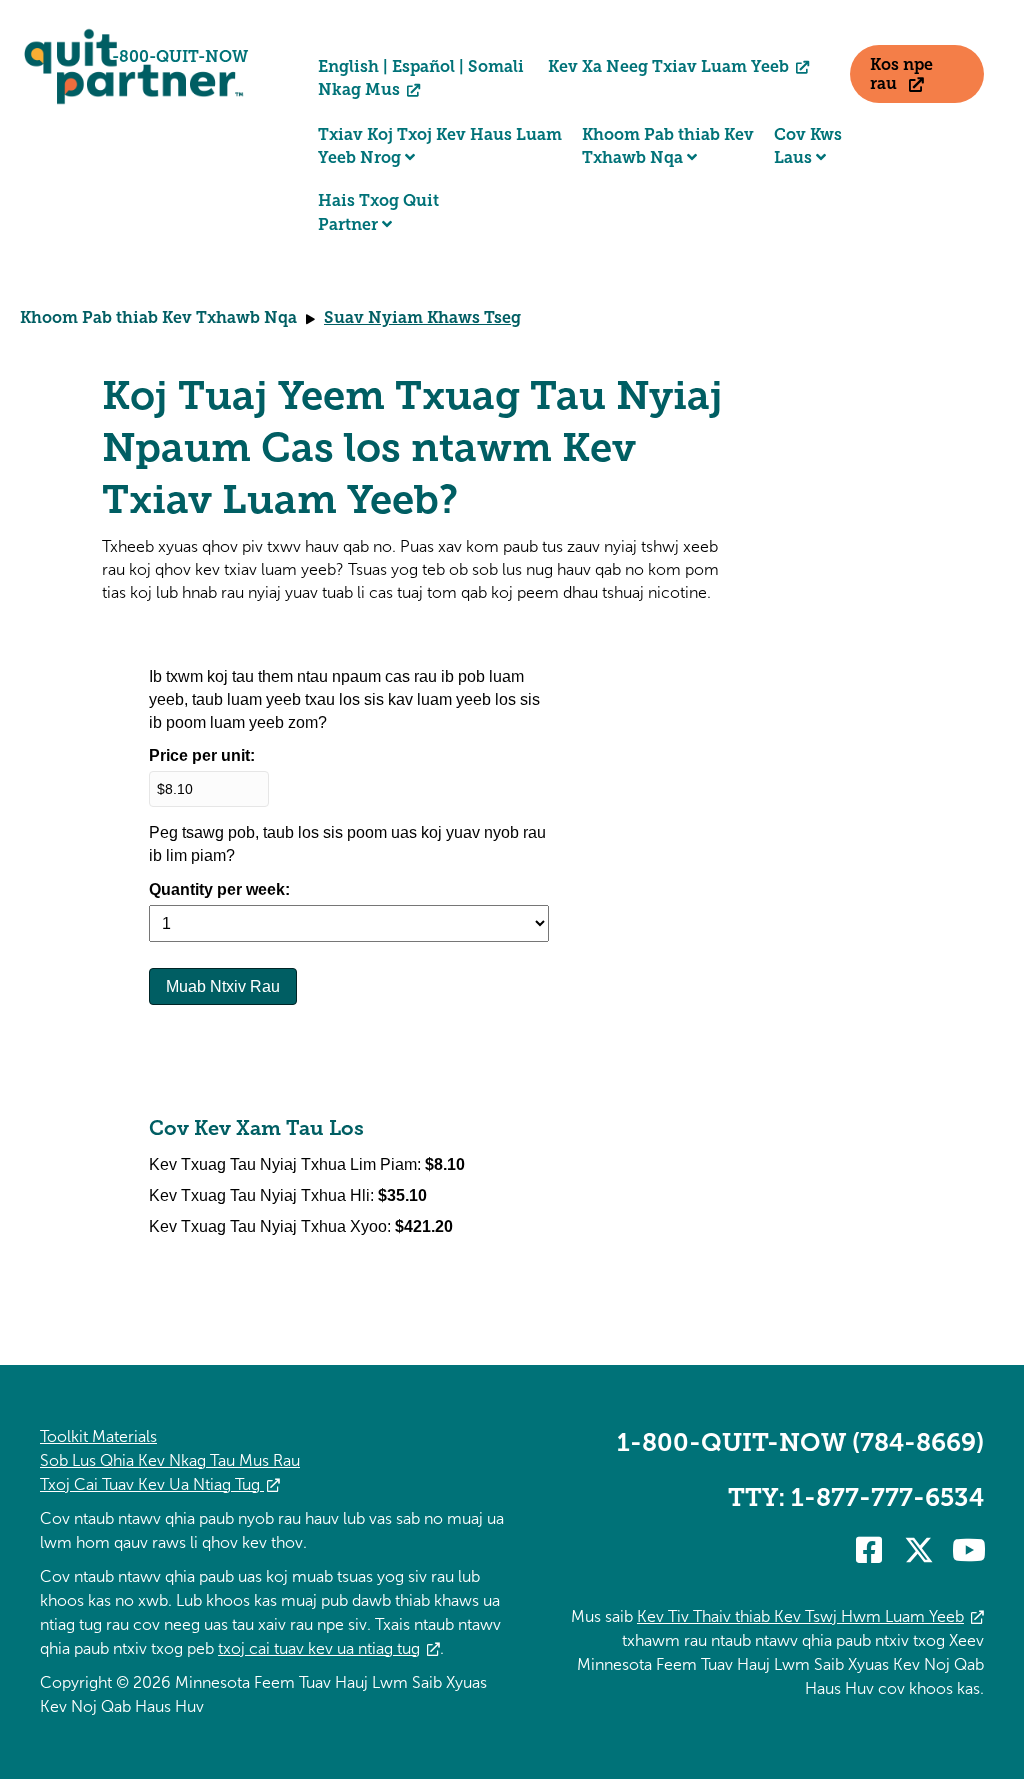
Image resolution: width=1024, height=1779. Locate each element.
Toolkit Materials (98, 1436)
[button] (869, 1550)
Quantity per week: (219, 889)
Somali (496, 66)
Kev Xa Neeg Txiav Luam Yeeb (668, 66)
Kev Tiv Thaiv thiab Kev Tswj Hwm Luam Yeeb (800, 1616)
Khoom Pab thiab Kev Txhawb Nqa (158, 317)
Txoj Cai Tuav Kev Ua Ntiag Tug (152, 1484)
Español (423, 66)
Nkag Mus (361, 89)
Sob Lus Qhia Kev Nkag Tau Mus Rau (170, 1460)
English (348, 66)
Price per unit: (202, 755)
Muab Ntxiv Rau (223, 986)
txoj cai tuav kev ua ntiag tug (319, 1648)
